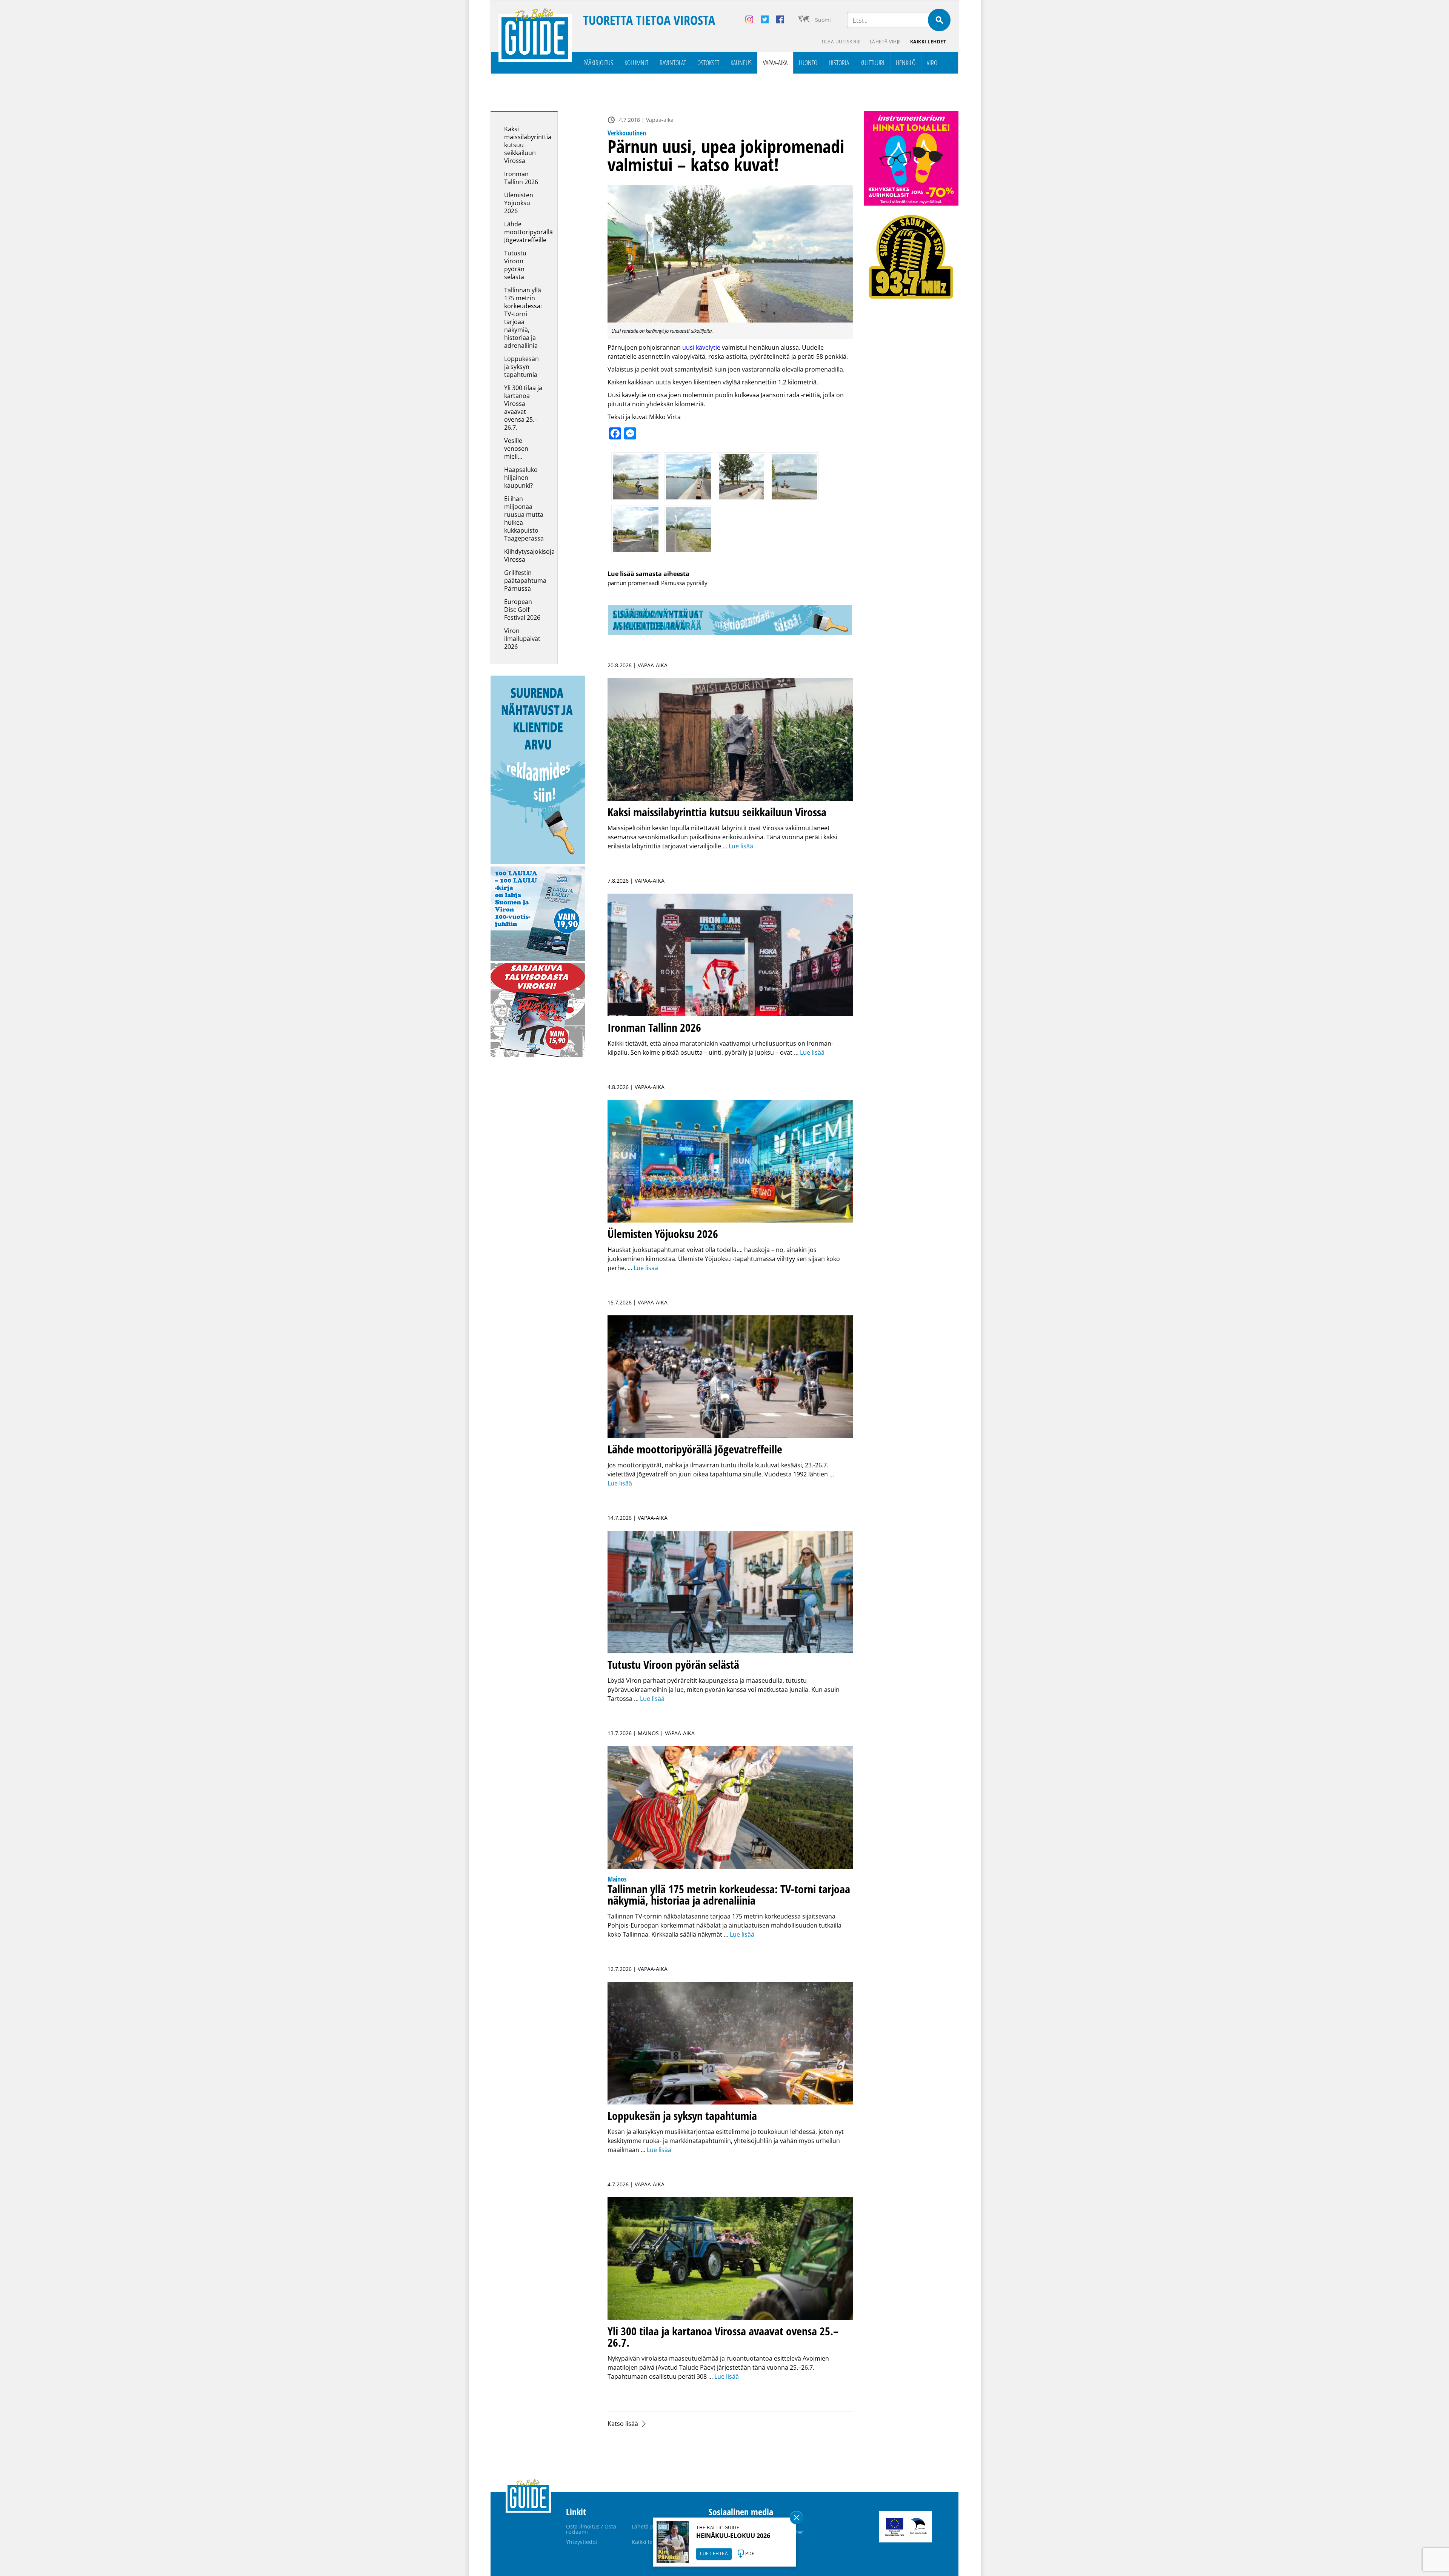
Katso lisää (623, 2424)
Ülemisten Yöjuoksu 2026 (519, 203)
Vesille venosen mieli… (516, 449)
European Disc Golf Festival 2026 (522, 610)
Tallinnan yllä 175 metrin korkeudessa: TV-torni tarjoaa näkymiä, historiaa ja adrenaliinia (523, 318)
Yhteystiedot (582, 2542)
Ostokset (708, 63)
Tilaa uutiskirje (841, 42)
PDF (750, 2554)
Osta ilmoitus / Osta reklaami (591, 2529)
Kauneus (741, 63)
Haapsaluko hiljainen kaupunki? (521, 478)
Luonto (808, 63)
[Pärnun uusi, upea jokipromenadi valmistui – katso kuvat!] (730, 254)
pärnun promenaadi (634, 583)
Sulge (797, 2518)
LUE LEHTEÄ (714, 2554)
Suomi (823, 20)
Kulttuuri (872, 63)
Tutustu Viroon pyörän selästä (515, 265)
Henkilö (906, 63)
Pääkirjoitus (598, 63)
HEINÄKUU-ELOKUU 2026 (733, 2536)
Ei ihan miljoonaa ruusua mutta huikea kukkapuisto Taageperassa (524, 518)
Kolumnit (636, 63)
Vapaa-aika (775, 63)
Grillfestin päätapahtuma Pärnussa (525, 581)
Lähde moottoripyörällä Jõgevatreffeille (528, 232)
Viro (932, 63)
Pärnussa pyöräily (684, 583)
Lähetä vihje (885, 42)
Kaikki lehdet (928, 42)
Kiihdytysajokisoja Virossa (529, 555)
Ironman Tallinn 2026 (521, 178)
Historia (839, 63)
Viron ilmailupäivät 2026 (522, 639)
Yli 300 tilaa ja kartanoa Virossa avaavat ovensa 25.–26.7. (523, 408)
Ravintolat (673, 63)
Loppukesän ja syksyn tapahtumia (521, 367)
